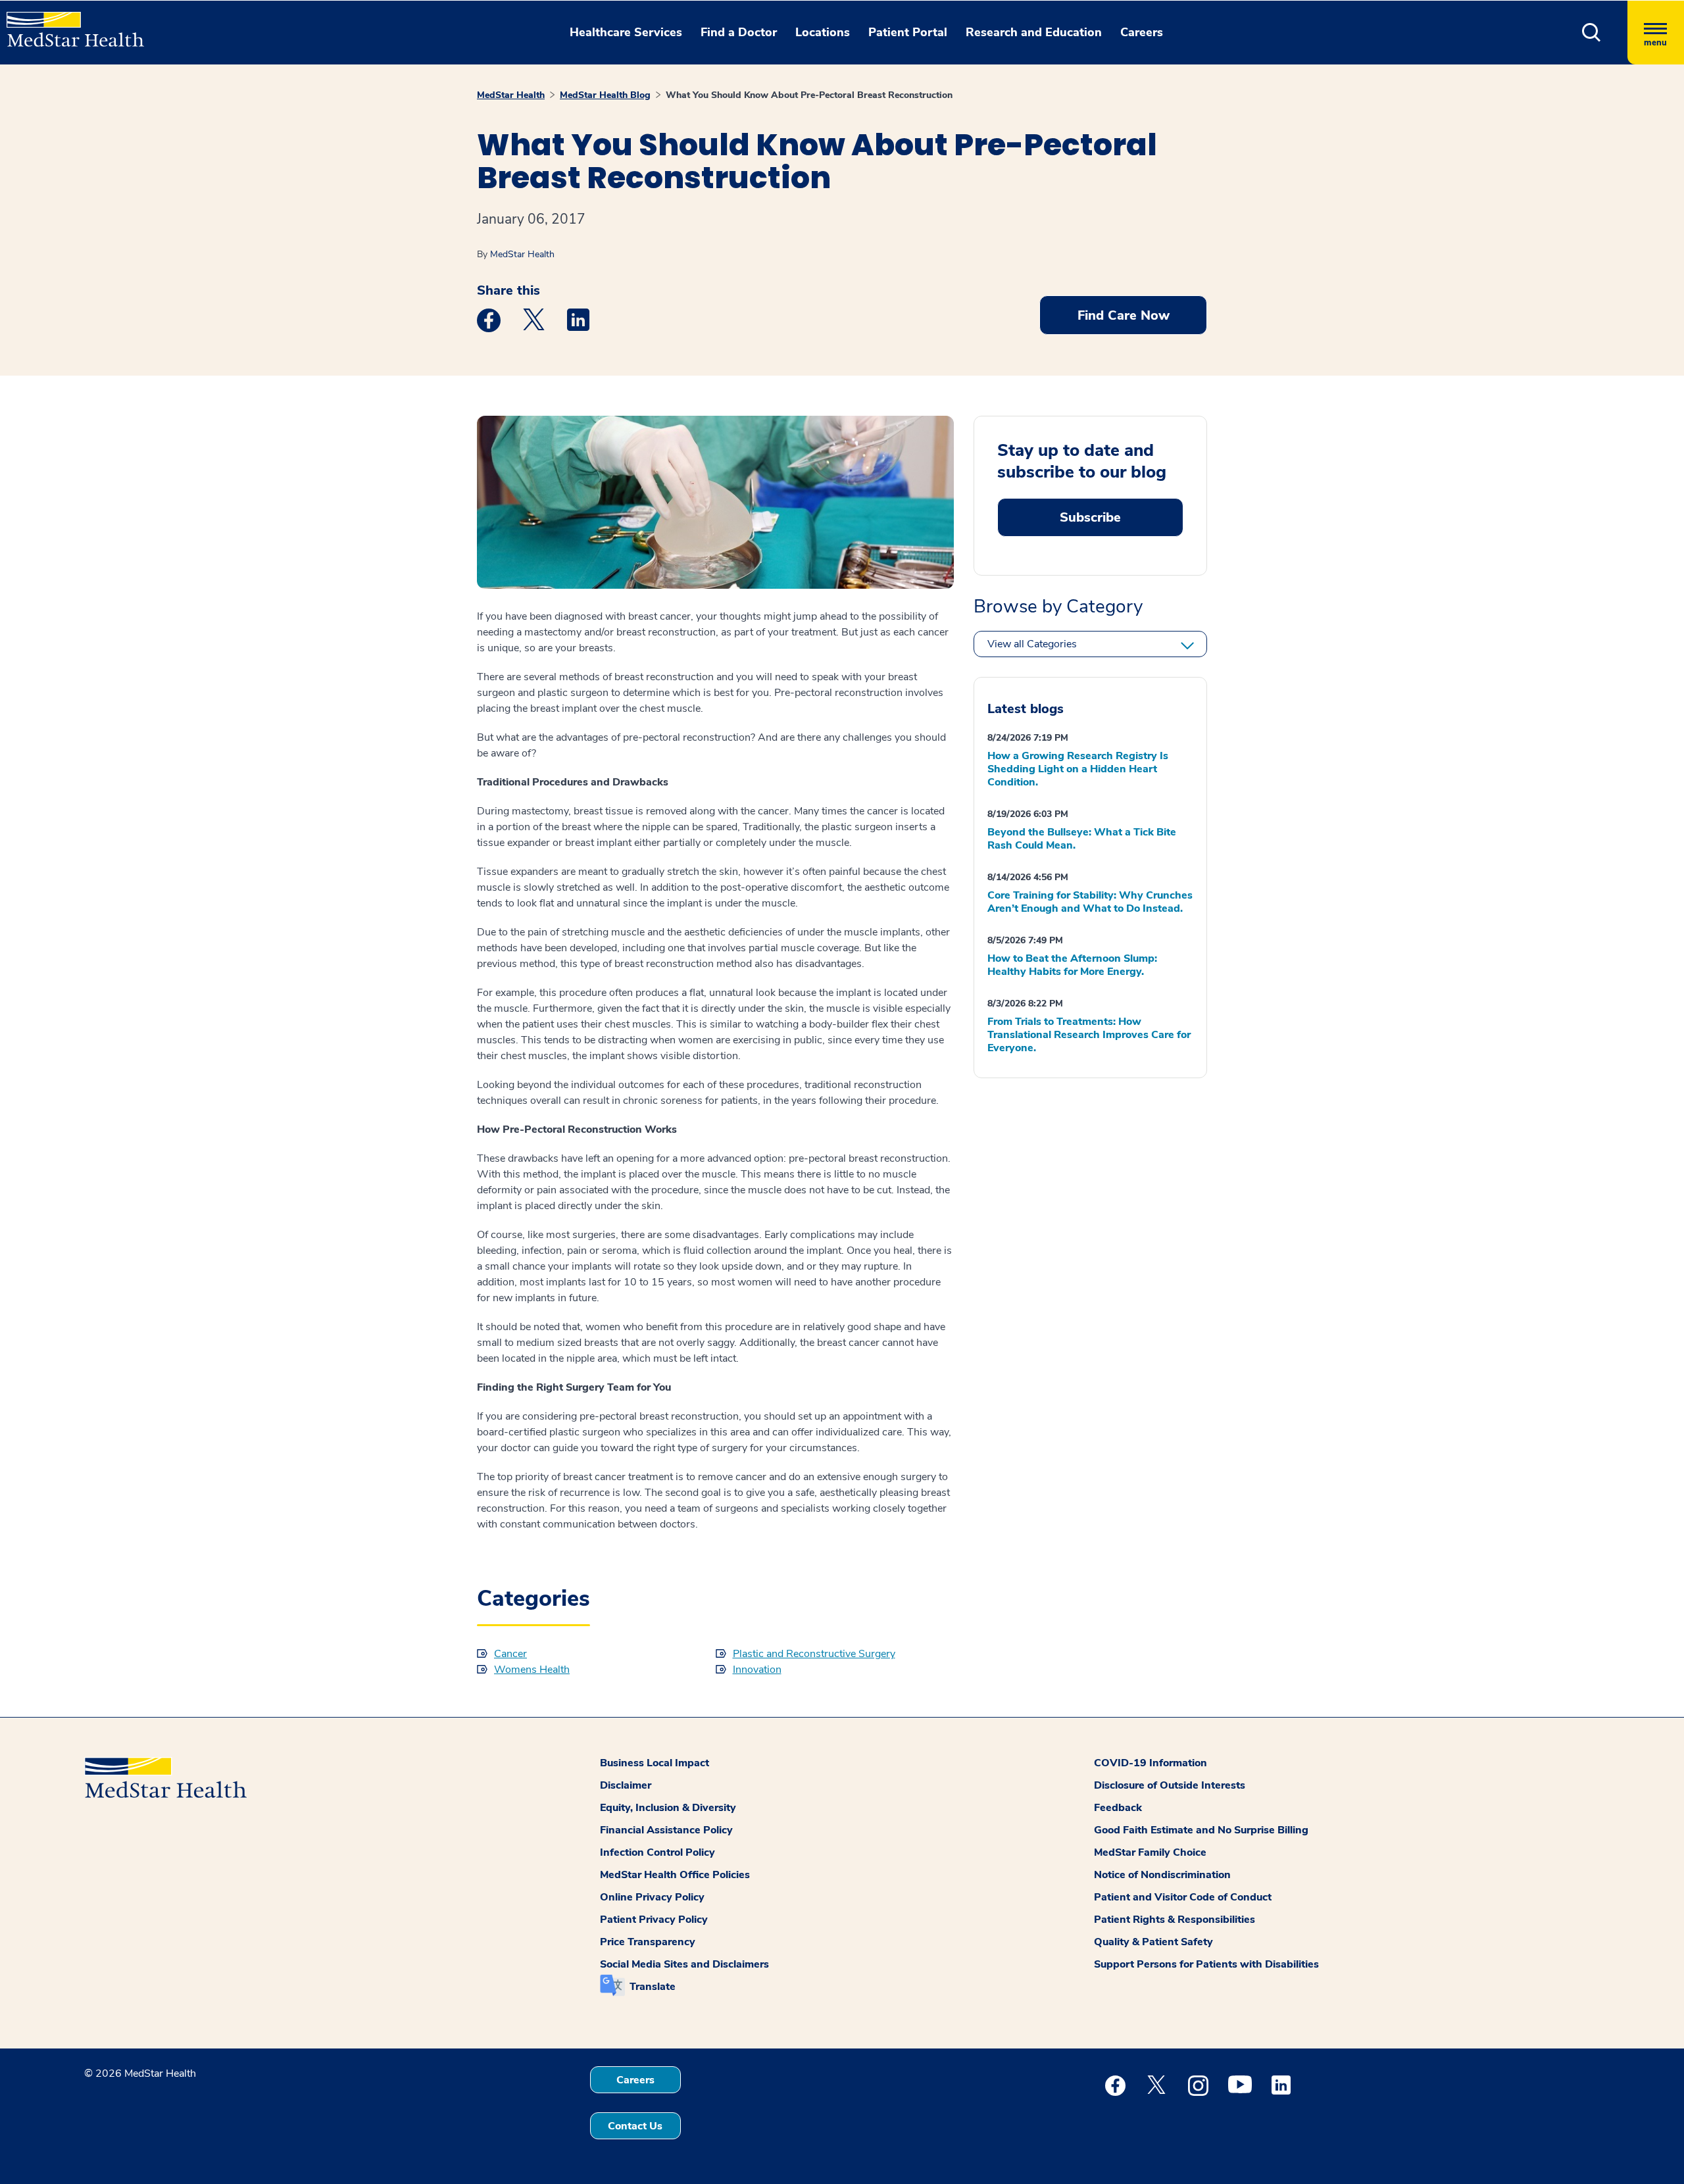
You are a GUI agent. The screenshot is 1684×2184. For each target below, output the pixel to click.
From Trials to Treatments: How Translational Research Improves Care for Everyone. (1089, 1035)
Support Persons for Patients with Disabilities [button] (1206, 1964)
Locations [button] (823, 32)
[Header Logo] (69, 24)
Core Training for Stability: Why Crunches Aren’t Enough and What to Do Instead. (1090, 902)
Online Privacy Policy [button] (652, 1897)
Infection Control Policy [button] (657, 1852)
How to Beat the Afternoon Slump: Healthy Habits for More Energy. (1072, 965)
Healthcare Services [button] (626, 32)
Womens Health (532, 1670)
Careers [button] (1142, 32)
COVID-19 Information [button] (1151, 1763)
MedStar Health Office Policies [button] (675, 1875)
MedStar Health (511, 95)
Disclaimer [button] (626, 1785)
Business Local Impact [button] (655, 1763)
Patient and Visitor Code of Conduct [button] (1183, 1897)
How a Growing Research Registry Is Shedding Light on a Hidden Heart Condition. (1078, 769)
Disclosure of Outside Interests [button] (1170, 1785)
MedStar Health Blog (605, 95)
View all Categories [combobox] (1032, 644)
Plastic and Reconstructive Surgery (814, 1654)
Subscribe (1090, 517)
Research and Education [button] (1034, 32)
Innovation (757, 1670)
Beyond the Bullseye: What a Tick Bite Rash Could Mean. (1082, 839)
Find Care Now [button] (1124, 315)
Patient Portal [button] (908, 32)
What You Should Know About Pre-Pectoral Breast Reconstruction (809, 95)
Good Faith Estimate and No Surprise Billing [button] (1201, 1830)
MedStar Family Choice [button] (1150, 1852)
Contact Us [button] (635, 2126)
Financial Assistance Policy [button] (666, 1830)
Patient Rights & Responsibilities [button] (1175, 1920)
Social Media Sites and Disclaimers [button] (684, 1964)
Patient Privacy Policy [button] (654, 1920)
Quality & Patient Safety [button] (1153, 1942)
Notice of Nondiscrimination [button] (1162, 1875)
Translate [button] (653, 1987)
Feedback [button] (1118, 1808)
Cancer (510, 1654)
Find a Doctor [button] (739, 32)
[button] (1592, 33)
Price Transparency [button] (648, 1942)
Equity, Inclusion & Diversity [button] (668, 1808)
